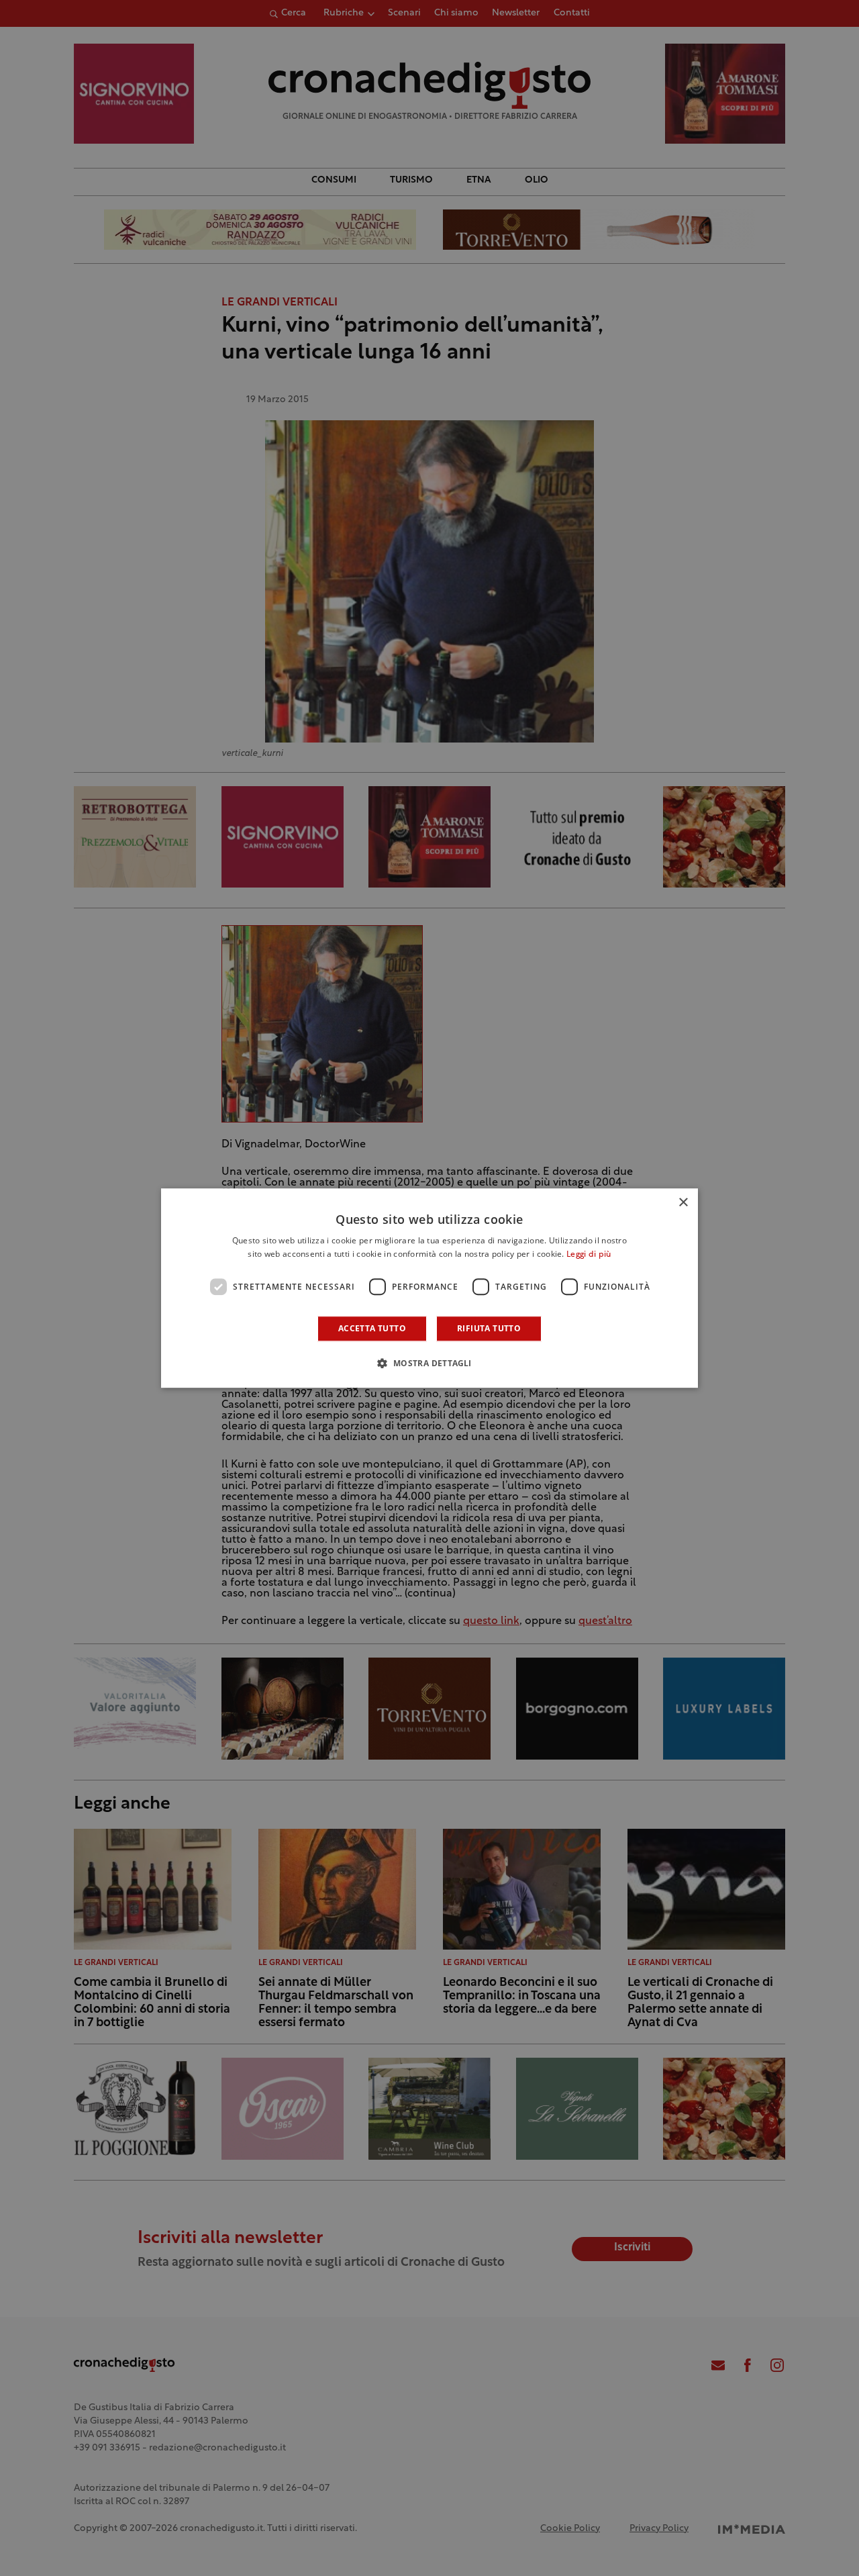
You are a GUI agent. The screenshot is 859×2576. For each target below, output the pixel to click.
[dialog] (429, 1288)
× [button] (683, 1203)
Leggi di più (589, 1255)
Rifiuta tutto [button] (489, 1328)
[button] (429, 1363)
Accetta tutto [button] (372, 1328)
